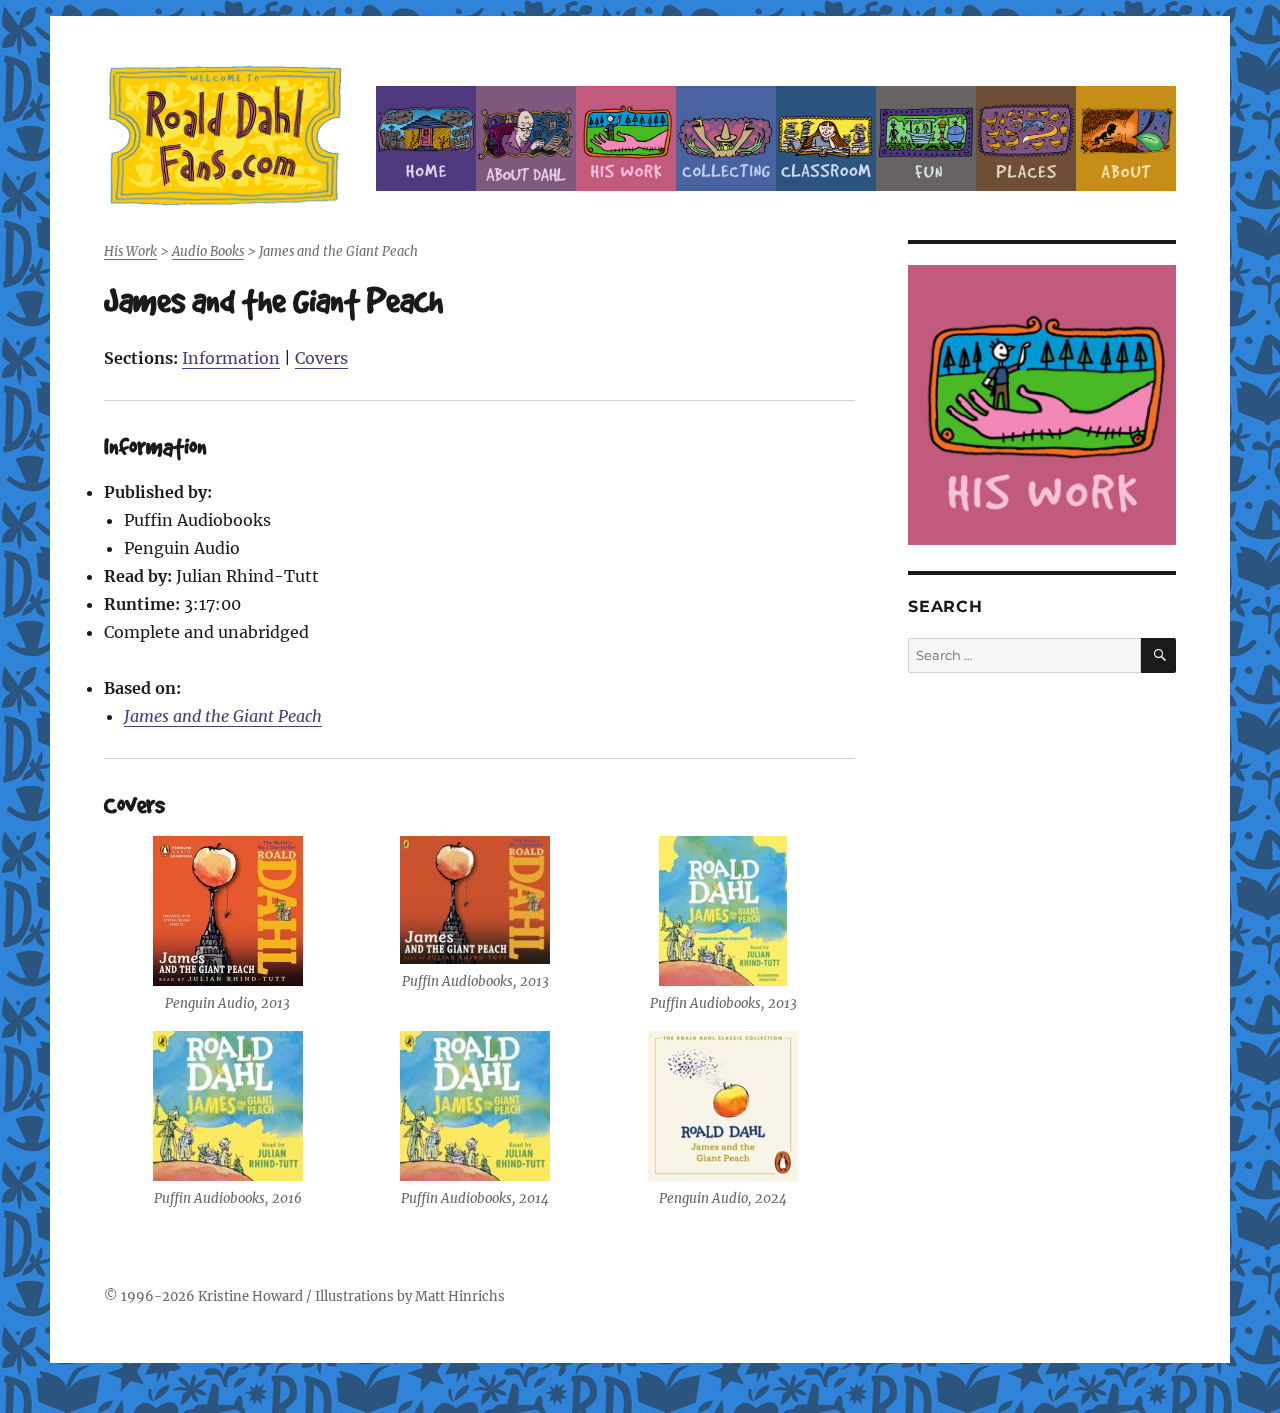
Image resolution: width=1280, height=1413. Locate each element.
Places (1026, 138)
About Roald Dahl (526, 138)
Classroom (826, 138)
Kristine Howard (250, 1296)
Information (231, 358)
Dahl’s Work (626, 138)
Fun (926, 138)
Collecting (726, 138)
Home (426, 138)
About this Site (1126, 138)
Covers (321, 358)
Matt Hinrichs (460, 1296)
